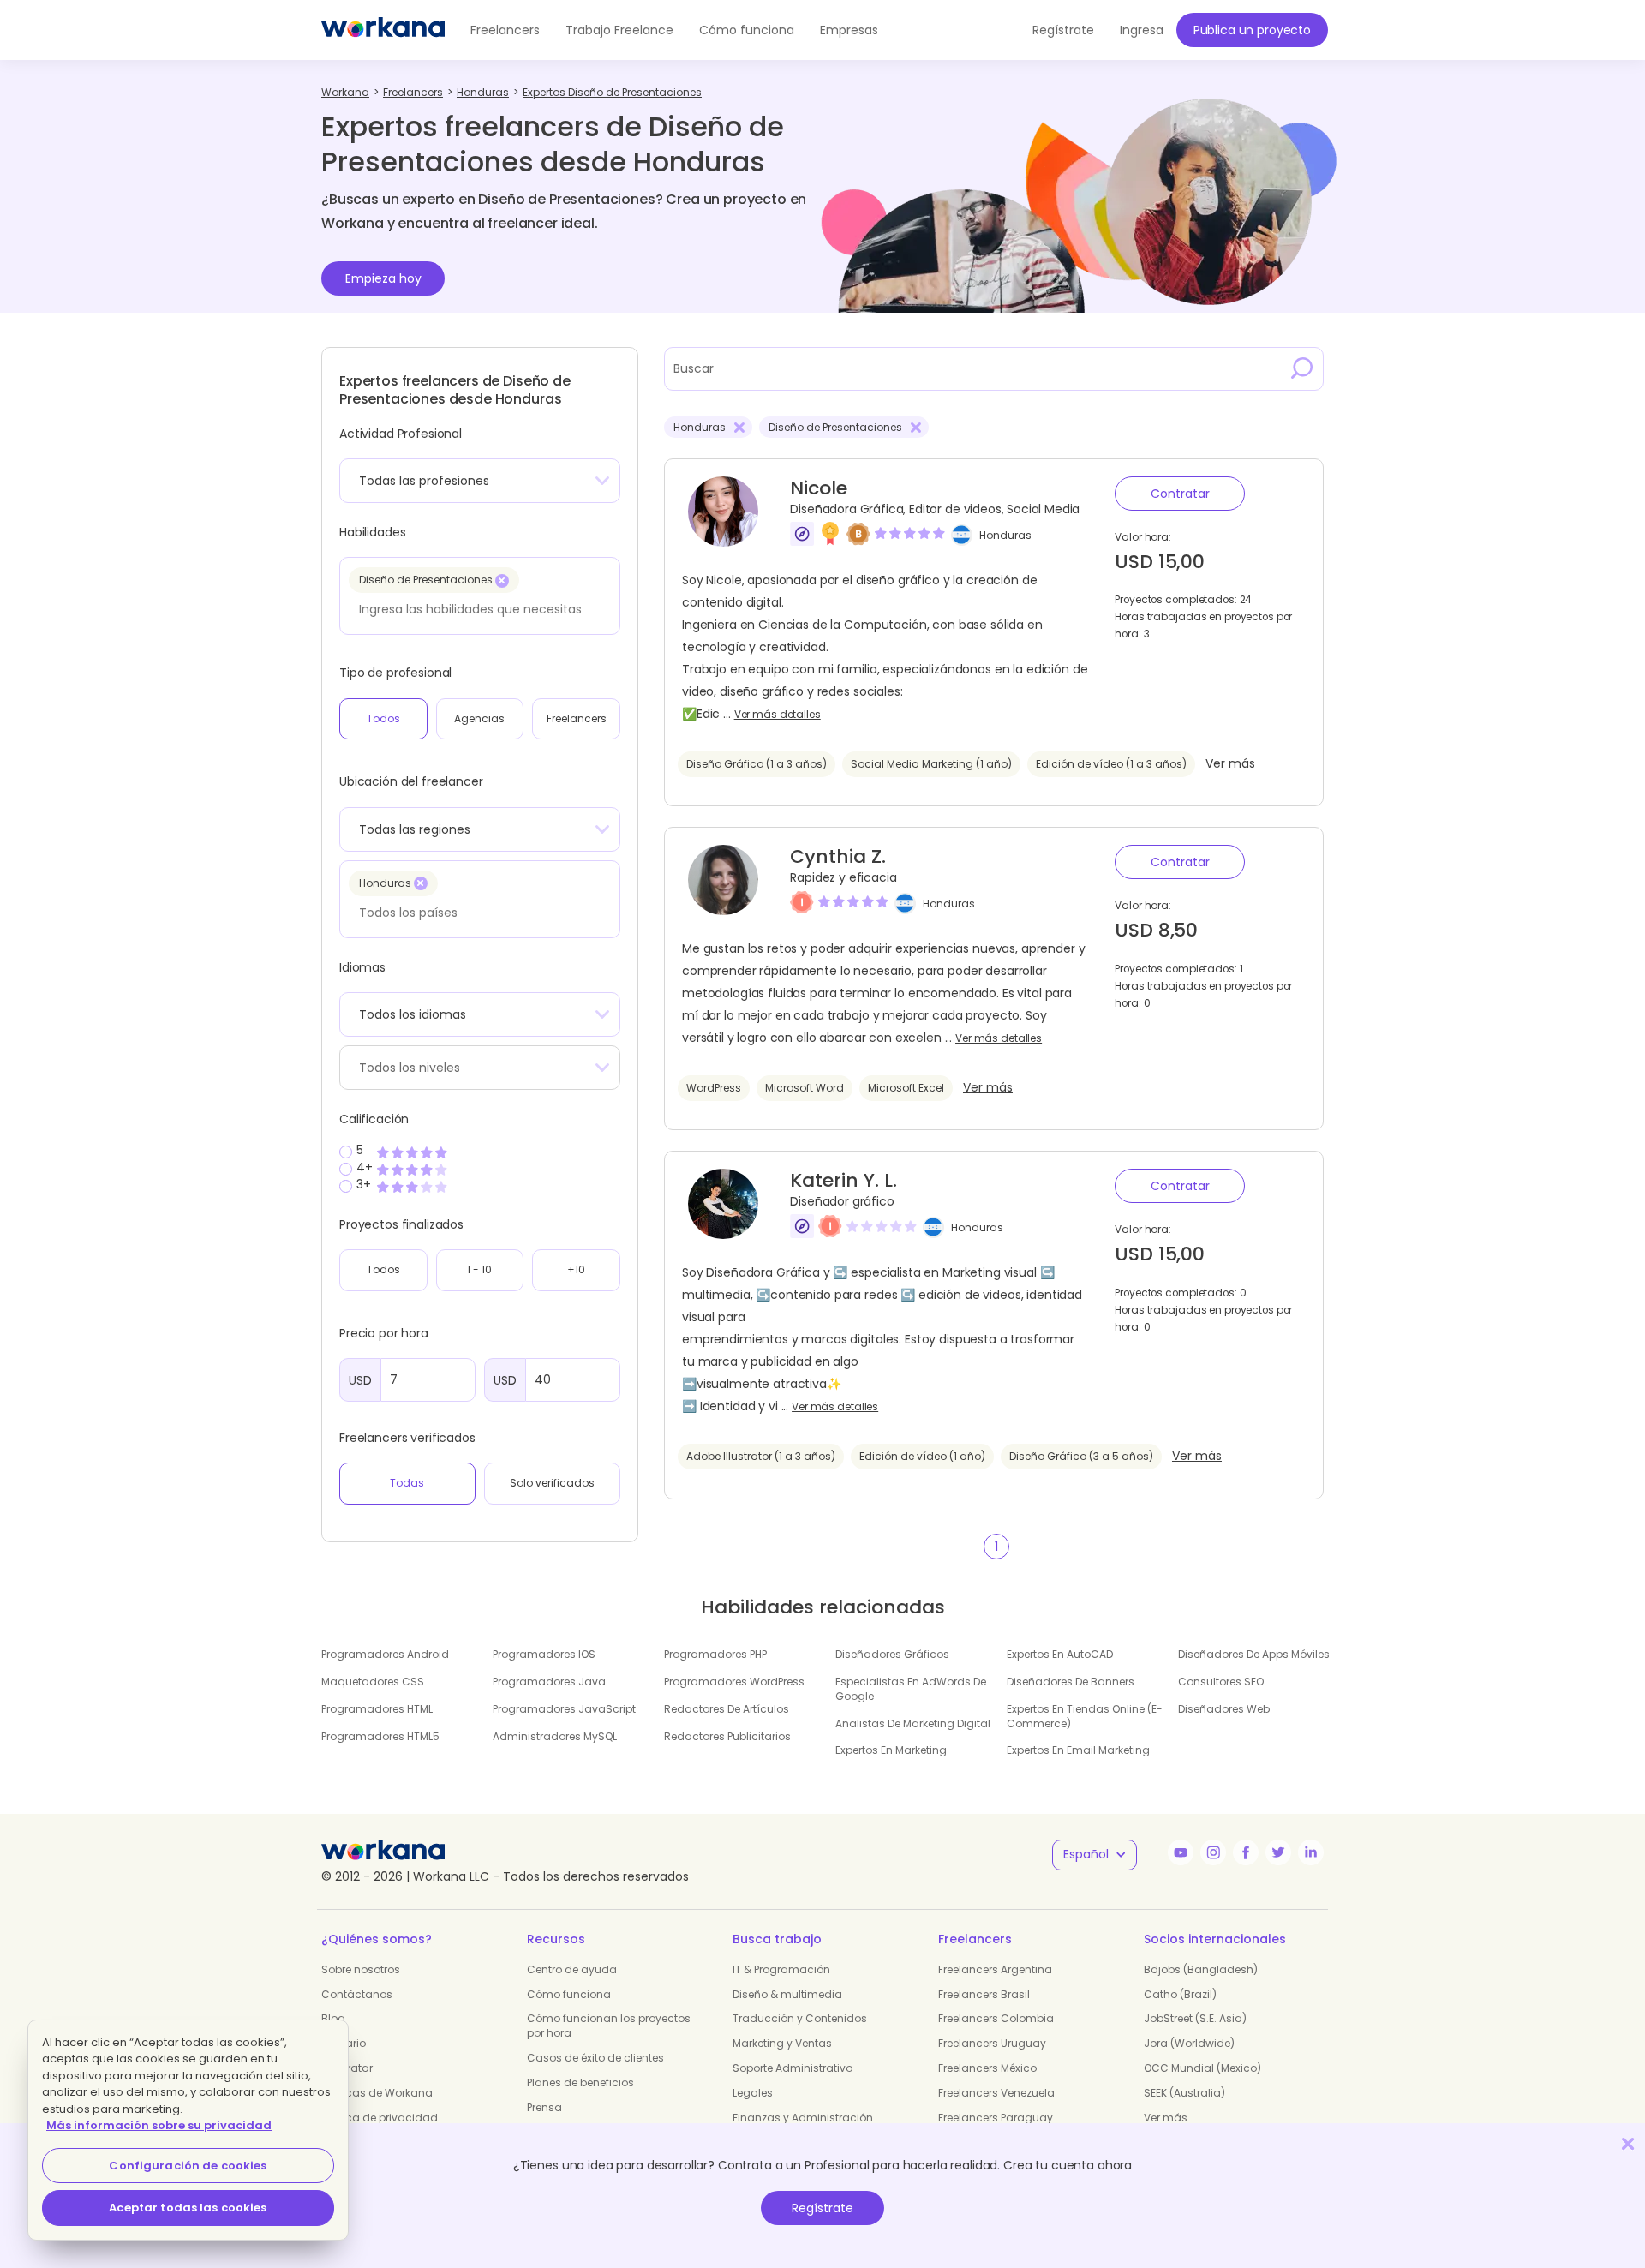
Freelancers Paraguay (996, 2118)
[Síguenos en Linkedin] (1311, 1852)
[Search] (1302, 368)
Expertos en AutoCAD (1060, 1654)
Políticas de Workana (377, 2093)
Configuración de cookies (188, 2166)
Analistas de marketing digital (913, 1723)
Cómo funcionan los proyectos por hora (609, 2026)
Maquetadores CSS (373, 1682)
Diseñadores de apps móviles (1254, 1654)
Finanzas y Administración (803, 2118)
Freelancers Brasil (984, 1994)
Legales (753, 2093)
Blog (333, 2018)
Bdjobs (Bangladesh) (1201, 1969)
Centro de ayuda (572, 1969)
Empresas (849, 30)
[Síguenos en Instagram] (1213, 1852)
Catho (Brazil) (1180, 1994)
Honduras (1005, 535)
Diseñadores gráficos (892, 1654)
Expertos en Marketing (891, 1750)
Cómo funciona (747, 30)
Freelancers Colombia (996, 2018)
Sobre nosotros (361, 1969)
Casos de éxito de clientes (595, 2058)
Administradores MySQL (555, 1736)
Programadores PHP (715, 1654)
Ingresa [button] (1142, 30)
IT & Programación (781, 1969)
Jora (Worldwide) (1189, 2043)
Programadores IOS (544, 1654)
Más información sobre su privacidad (159, 2125)
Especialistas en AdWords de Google (911, 1689)
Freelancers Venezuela (996, 2093)
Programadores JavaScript (564, 1709)
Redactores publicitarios (727, 1736)
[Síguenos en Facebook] (1246, 1852)
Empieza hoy (383, 278)
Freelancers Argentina (995, 1969)
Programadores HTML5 (380, 1736)
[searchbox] (475, 609)
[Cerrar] (1628, 2143)
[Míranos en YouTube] (1181, 1852)
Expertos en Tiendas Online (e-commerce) (1085, 1716)
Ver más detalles (778, 715)
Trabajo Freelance (619, 30)
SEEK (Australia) (1184, 2093)
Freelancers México (987, 2068)
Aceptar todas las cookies (188, 2208)
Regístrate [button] (1063, 30)
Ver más (1230, 764)
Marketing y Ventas (782, 2043)
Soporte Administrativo (793, 2068)
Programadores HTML (377, 1709)
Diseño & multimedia (787, 1994)
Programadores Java (549, 1682)
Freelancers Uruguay (992, 2043)
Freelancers (505, 30)
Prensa (544, 2107)
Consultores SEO (1221, 1682)
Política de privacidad (380, 2118)
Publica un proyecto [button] (1252, 30)
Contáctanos (357, 1994)
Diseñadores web (1224, 1709)
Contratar (1180, 494)
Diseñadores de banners (1071, 1682)
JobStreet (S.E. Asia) (1195, 2018)
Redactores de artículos (727, 1709)
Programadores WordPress (734, 1682)
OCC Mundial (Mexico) (1202, 2068)
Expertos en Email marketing (1078, 1750)
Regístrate (822, 2208)
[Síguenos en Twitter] (1278, 1852)
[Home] (383, 30)
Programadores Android (385, 1654)
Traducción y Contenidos (800, 2018)
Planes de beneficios (580, 2082)
